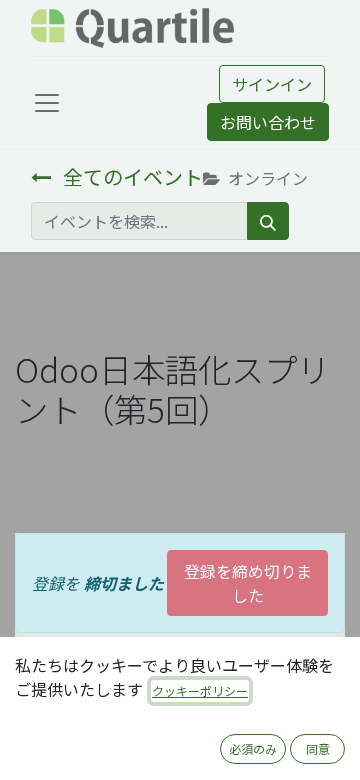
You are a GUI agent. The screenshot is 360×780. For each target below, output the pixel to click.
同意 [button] (318, 748)
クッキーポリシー (200, 690)
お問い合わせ (268, 122)
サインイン (272, 84)
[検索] (268, 221)
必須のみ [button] (253, 748)
